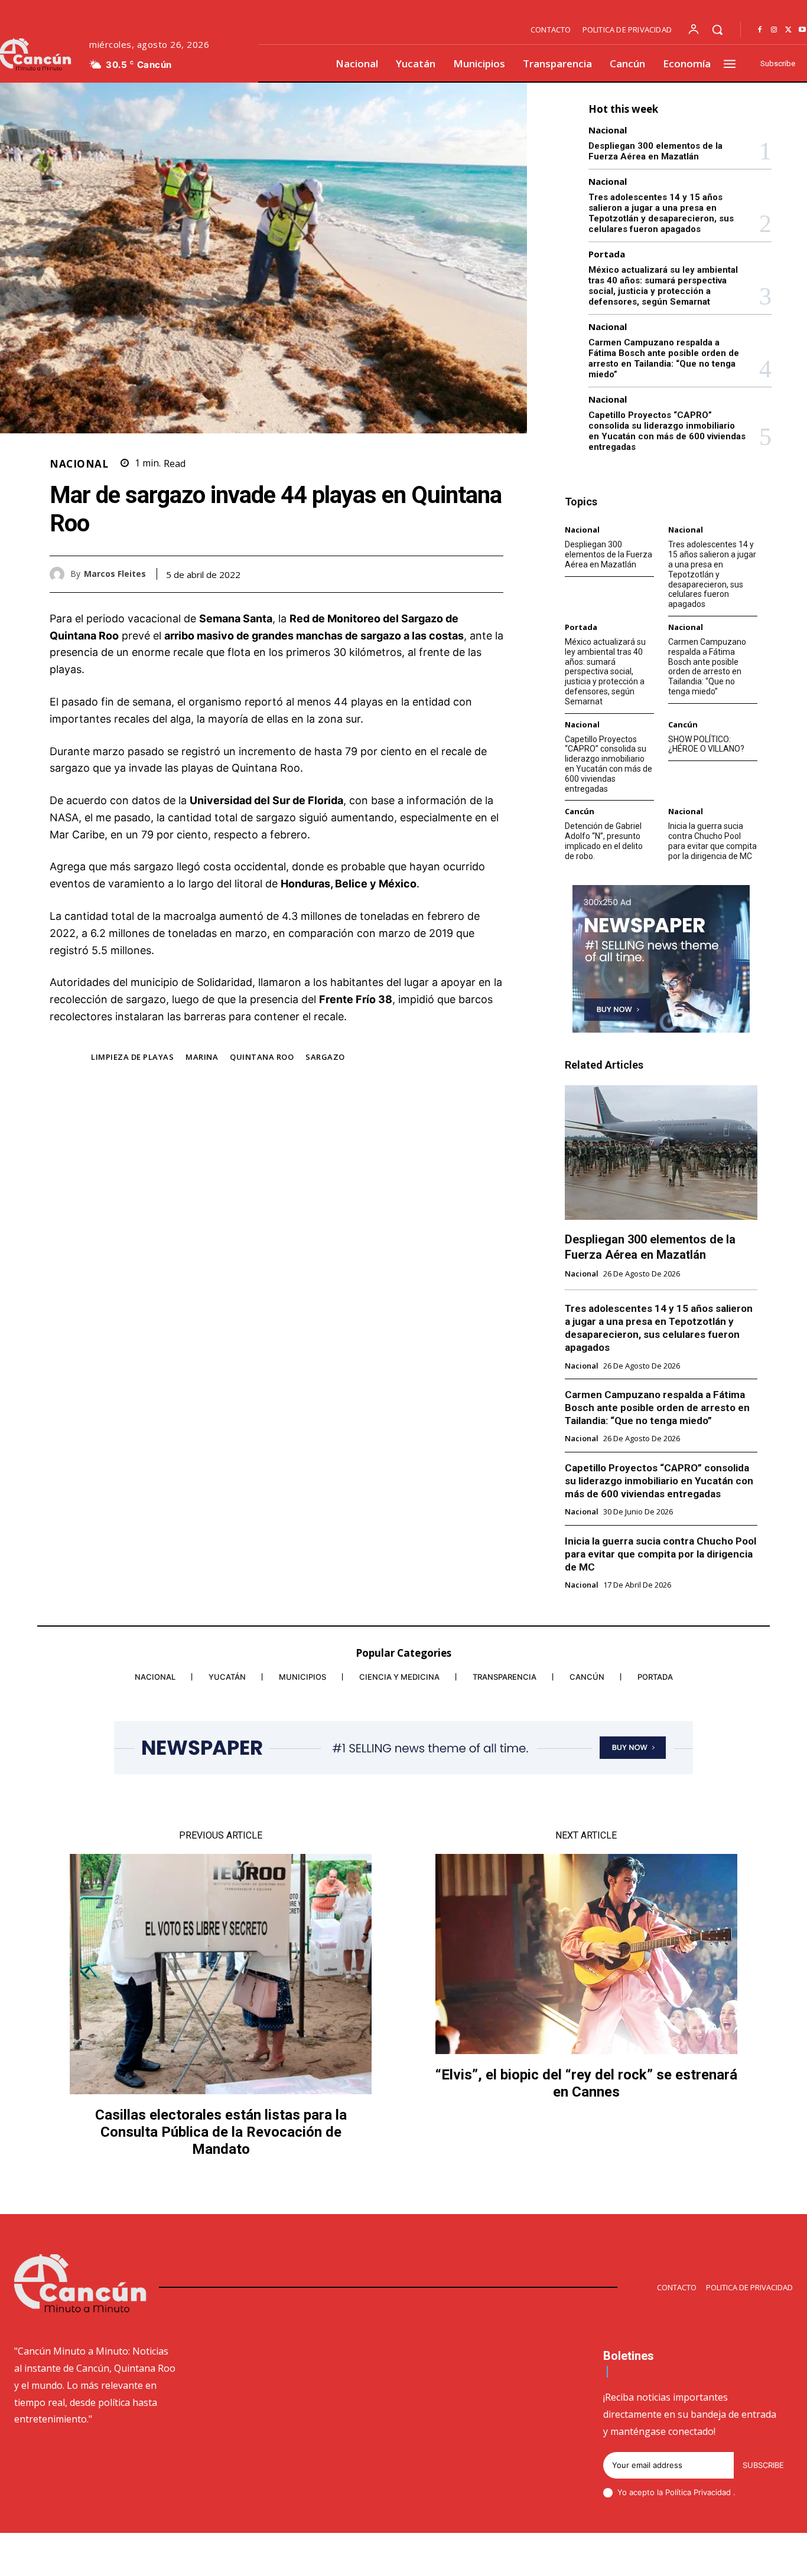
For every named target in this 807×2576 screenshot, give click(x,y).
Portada (607, 254)
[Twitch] (732, 2556)
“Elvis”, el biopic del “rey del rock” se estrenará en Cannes (586, 2083)
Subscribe (763, 2465)
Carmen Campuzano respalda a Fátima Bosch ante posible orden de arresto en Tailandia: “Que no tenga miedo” (664, 358)
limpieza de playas (132, 1057)
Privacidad (713, 2492)
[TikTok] (704, 2556)
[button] (717, 30)
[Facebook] (760, 30)
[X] (788, 30)
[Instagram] (774, 30)
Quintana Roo (262, 1057)
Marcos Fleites (115, 574)
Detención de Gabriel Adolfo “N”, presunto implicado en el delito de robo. (604, 841)
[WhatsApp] (492, 574)
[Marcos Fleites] (60, 574)
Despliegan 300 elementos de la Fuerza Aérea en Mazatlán (655, 151)
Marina (202, 1057)
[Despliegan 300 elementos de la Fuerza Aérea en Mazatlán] (661, 1152)
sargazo (325, 1057)
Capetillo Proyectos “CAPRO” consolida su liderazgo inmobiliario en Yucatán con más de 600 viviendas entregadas (667, 431)
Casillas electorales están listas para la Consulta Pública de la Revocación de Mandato (221, 2132)
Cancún (683, 725)
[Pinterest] (464, 574)
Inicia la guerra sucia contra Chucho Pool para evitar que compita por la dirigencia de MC (712, 841)
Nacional (79, 464)
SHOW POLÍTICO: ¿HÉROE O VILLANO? (706, 744)
